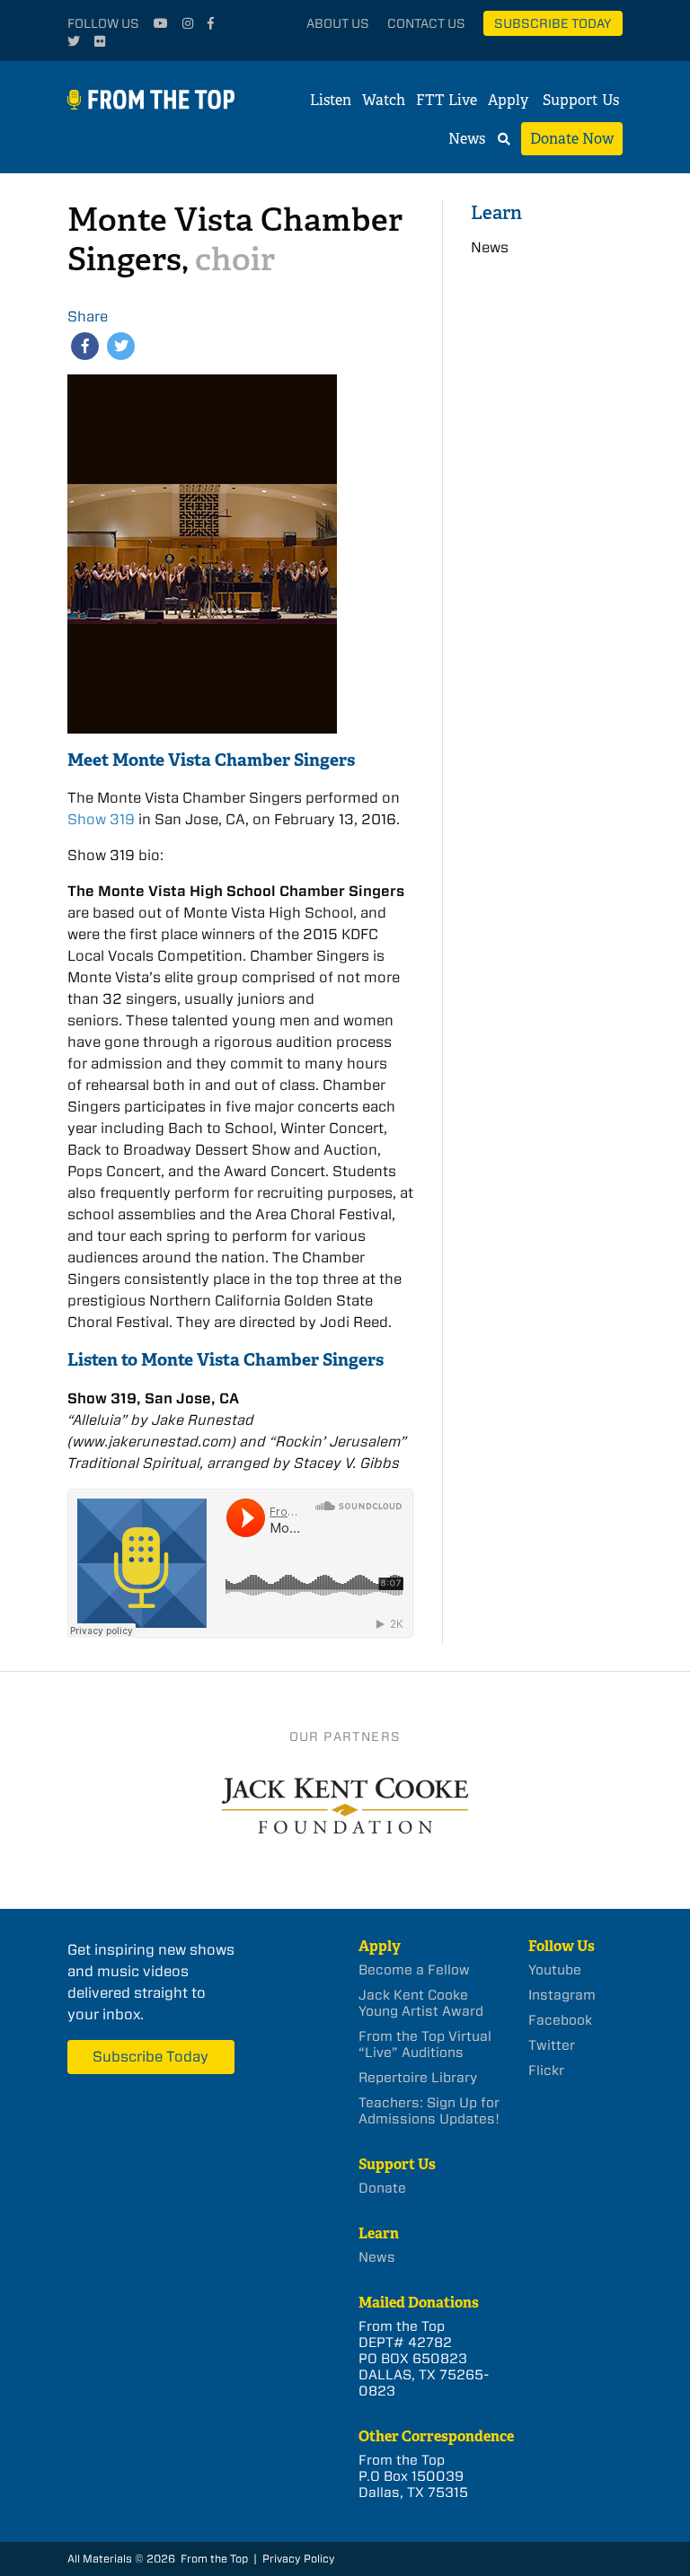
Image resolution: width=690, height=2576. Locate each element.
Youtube (555, 1970)
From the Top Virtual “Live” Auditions (425, 2044)
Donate (382, 2188)
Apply (508, 100)
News (467, 139)
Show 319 (101, 819)
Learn (496, 212)
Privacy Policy (299, 2558)
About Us (338, 23)
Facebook (560, 2020)
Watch (384, 100)
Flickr (546, 2070)
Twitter (552, 2045)
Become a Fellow (414, 1970)
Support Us (581, 100)
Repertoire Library (418, 2078)
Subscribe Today (553, 23)
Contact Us (426, 23)
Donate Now (572, 139)
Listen (331, 100)
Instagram (562, 1995)
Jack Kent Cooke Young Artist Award (421, 2003)
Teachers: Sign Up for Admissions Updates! (429, 2111)
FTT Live (447, 100)
